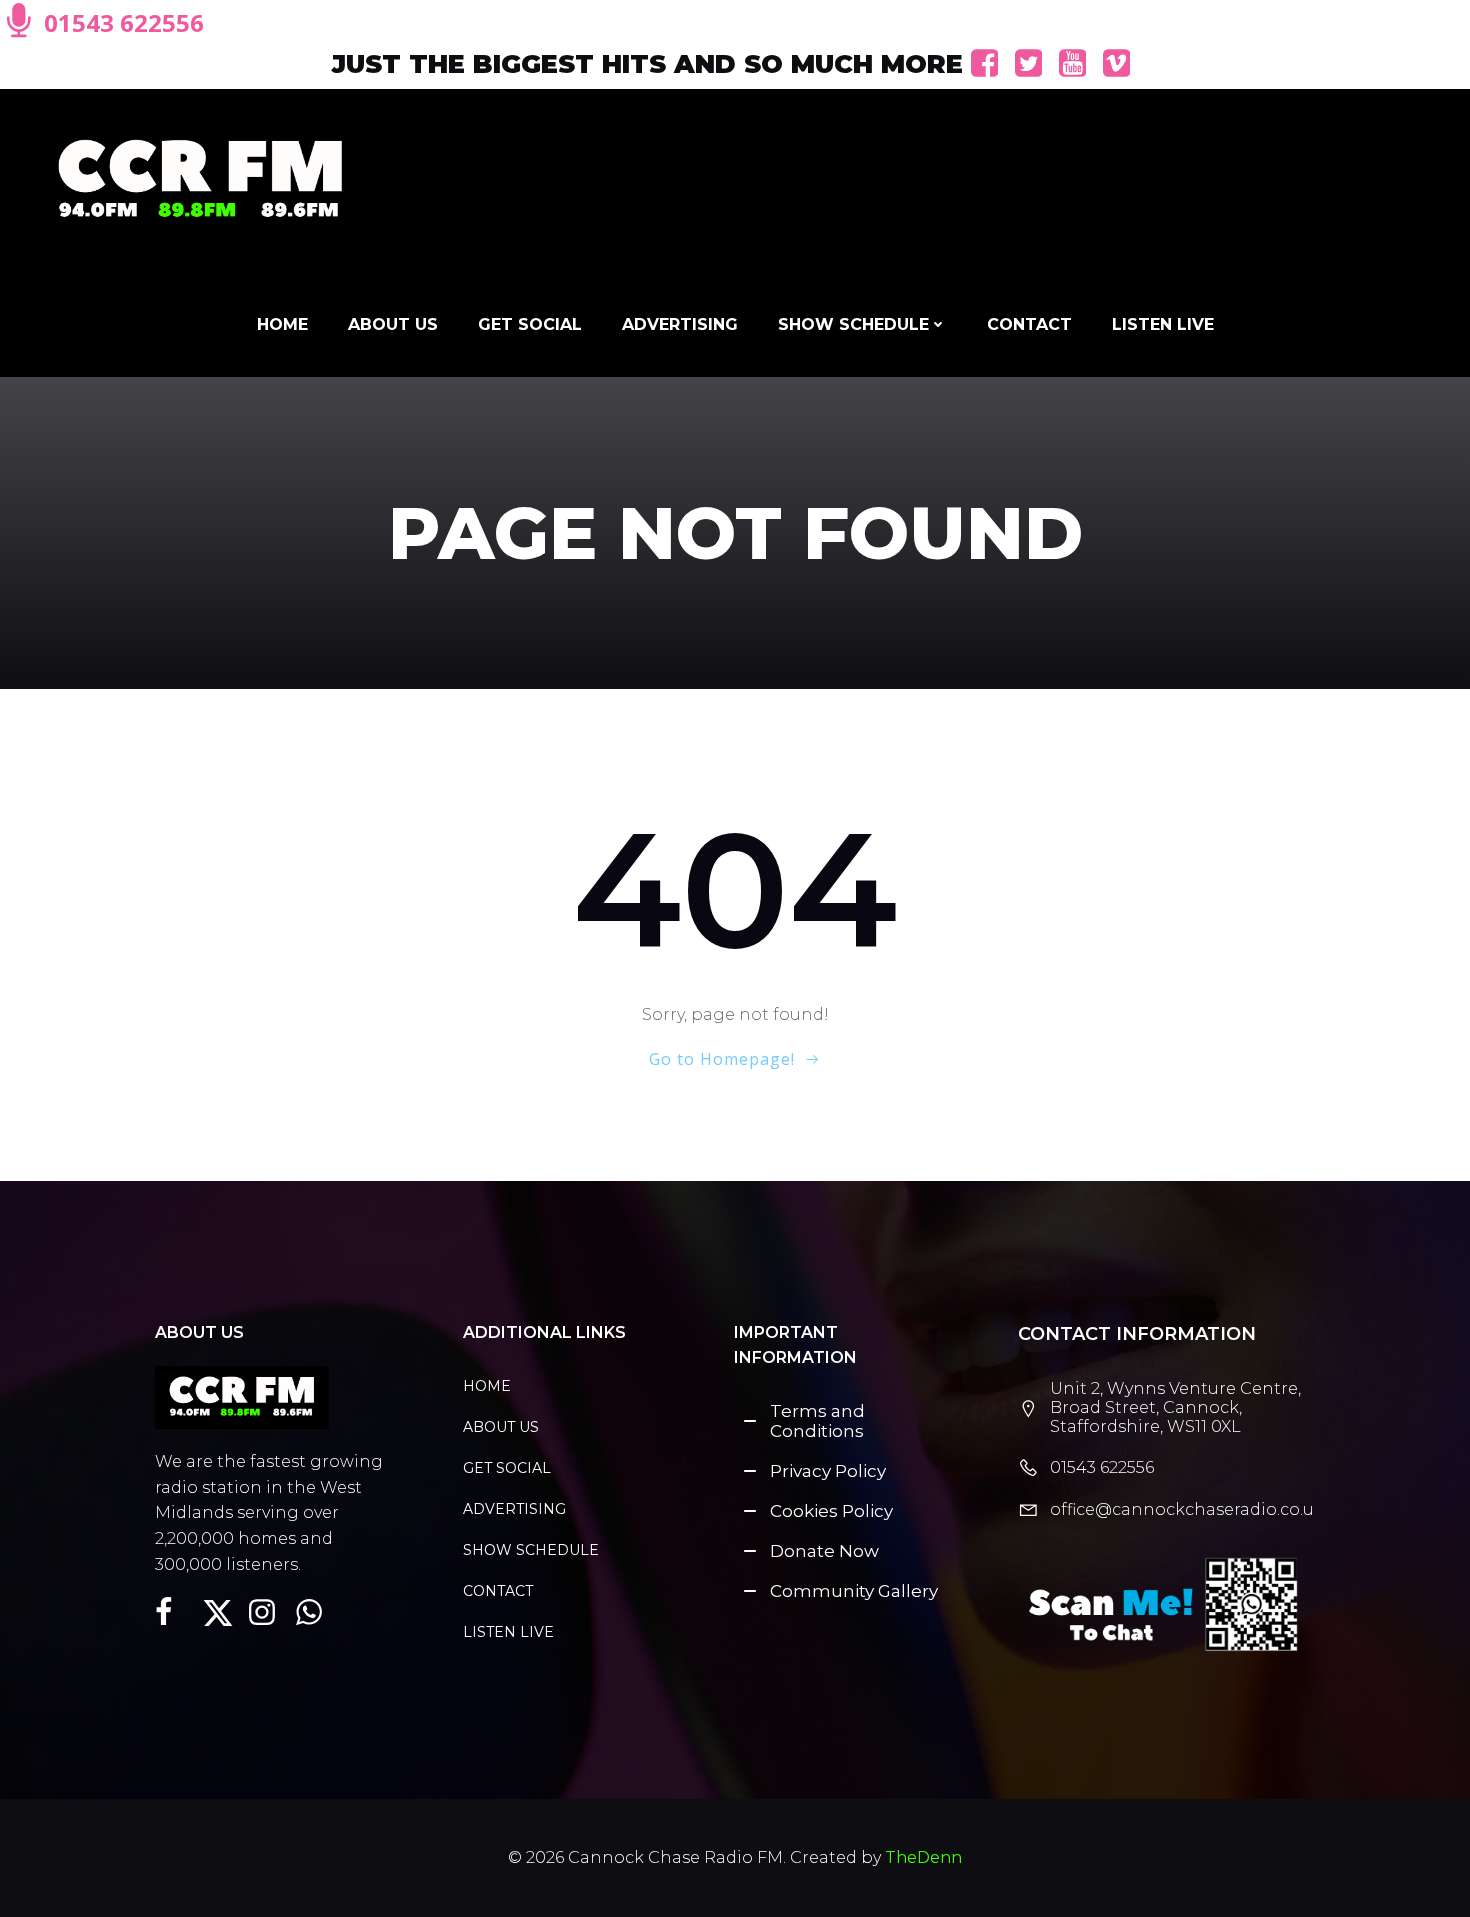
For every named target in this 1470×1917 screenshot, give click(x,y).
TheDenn (923, 1857)
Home (282, 324)
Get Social (530, 324)
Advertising (680, 324)
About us (393, 324)
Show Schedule (853, 324)
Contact (1029, 324)
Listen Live (1163, 324)
